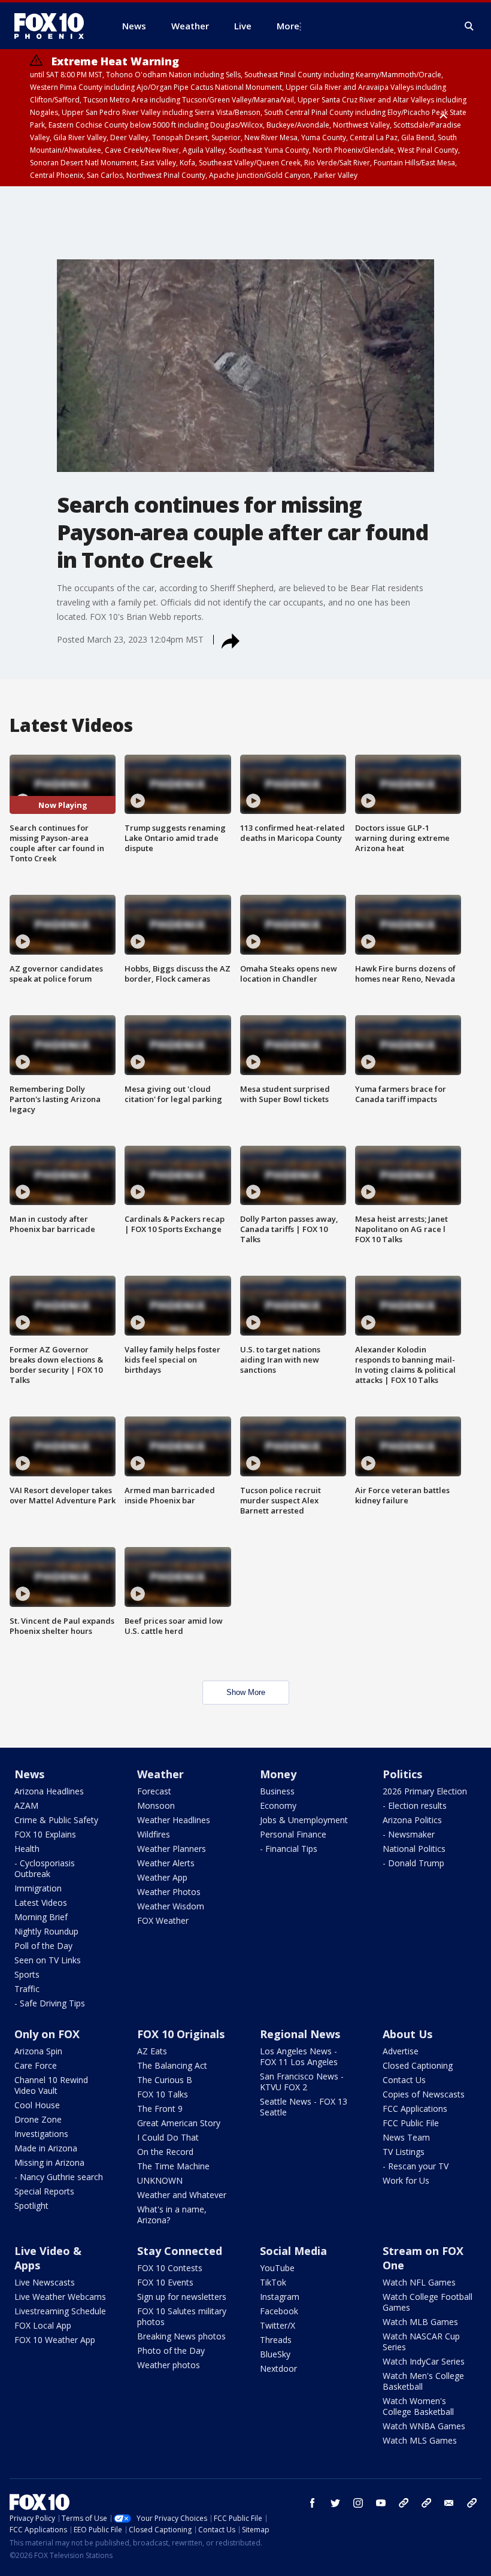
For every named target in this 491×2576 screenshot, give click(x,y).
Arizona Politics (412, 1820)
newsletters (472, 2503)
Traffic (27, 1989)
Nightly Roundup (46, 1931)
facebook (313, 2503)
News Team (406, 2137)
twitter (335, 2503)
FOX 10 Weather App (55, 2340)
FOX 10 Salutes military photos (182, 2316)
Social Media (293, 2251)
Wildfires (154, 1834)
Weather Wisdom (171, 1906)
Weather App (162, 1877)
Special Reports (44, 2191)
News (29, 1774)
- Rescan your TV (416, 2166)
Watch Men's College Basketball (423, 2381)
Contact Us (404, 2080)
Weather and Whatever (182, 2195)
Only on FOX (47, 2034)
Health (27, 1849)
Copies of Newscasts (424, 2094)
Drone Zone (38, 2119)
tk (404, 2503)
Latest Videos (41, 1903)
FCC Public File (411, 2123)
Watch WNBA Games (424, 2426)
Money (278, 1774)
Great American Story (179, 2123)
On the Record (165, 2152)
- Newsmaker (409, 1834)
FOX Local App (43, 2325)
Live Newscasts (45, 2282)
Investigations (41, 2134)
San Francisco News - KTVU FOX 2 (302, 2082)
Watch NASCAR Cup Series (421, 2342)
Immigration (38, 1888)
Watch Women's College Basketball (418, 2406)
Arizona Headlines (49, 1791)
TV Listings (404, 2152)
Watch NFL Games (419, 2282)
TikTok (273, 2282)
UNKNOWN (160, 2180)
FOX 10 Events (165, 2282)
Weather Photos (169, 1892)
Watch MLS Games (420, 2440)
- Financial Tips (289, 1849)
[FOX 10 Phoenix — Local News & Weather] (54, 26)
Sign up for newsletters (182, 2297)
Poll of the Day (43, 1946)
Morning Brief (41, 1917)
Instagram (280, 2297)
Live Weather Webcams (60, 2297)
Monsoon (156, 1805)
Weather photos (169, 2365)
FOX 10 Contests (170, 2268)
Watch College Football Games (428, 2302)
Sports (27, 1974)
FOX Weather (163, 1920)
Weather (160, 1774)
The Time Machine (173, 2166)
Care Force (36, 2065)
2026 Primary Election (425, 1791)
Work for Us (406, 2180)
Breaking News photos (181, 2336)
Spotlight (31, 2206)
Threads (276, 2340)
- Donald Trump (413, 1863)
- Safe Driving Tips (50, 2003)
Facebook (279, 2311)
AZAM (26, 1805)
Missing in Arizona (49, 2162)
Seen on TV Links (48, 1960)
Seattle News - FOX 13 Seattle (304, 2107)
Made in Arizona (46, 2148)
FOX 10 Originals (181, 2034)
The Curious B (165, 2080)
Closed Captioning (418, 2065)
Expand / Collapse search (469, 26)
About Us (407, 2034)
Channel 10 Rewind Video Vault (51, 2085)
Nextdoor (278, 2368)
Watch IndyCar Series (424, 2361)
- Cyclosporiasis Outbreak (45, 1868)
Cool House (37, 2105)
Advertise (401, 2051)
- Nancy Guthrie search (59, 2177)
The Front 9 (160, 2109)
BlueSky (275, 2354)
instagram (358, 2503)
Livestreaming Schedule (60, 2311)
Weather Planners (172, 1849)
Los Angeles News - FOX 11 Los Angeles (299, 2056)
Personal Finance (293, 1834)
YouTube (277, 2268)
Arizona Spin (38, 2051)
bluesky (426, 2503)
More (288, 26)
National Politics (414, 1849)
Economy (278, 1805)
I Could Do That (168, 2137)
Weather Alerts (166, 1863)
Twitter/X (278, 2325)
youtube (381, 2503)
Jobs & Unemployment (304, 1820)
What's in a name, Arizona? (172, 2215)
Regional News (300, 2034)
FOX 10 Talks (163, 2094)
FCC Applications (415, 2109)
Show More (246, 1692)
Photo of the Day (171, 2351)
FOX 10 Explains (45, 1834)
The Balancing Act (172, 2065)
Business (277, 1791)
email (449, 2503)
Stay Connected (180, 2251)
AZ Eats (152, 2051)
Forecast (154, 1791)
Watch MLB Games (420, 2322)
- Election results (415, 1805)
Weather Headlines (174, 1820)
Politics (402, 1774)
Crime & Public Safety (56, 1820)
